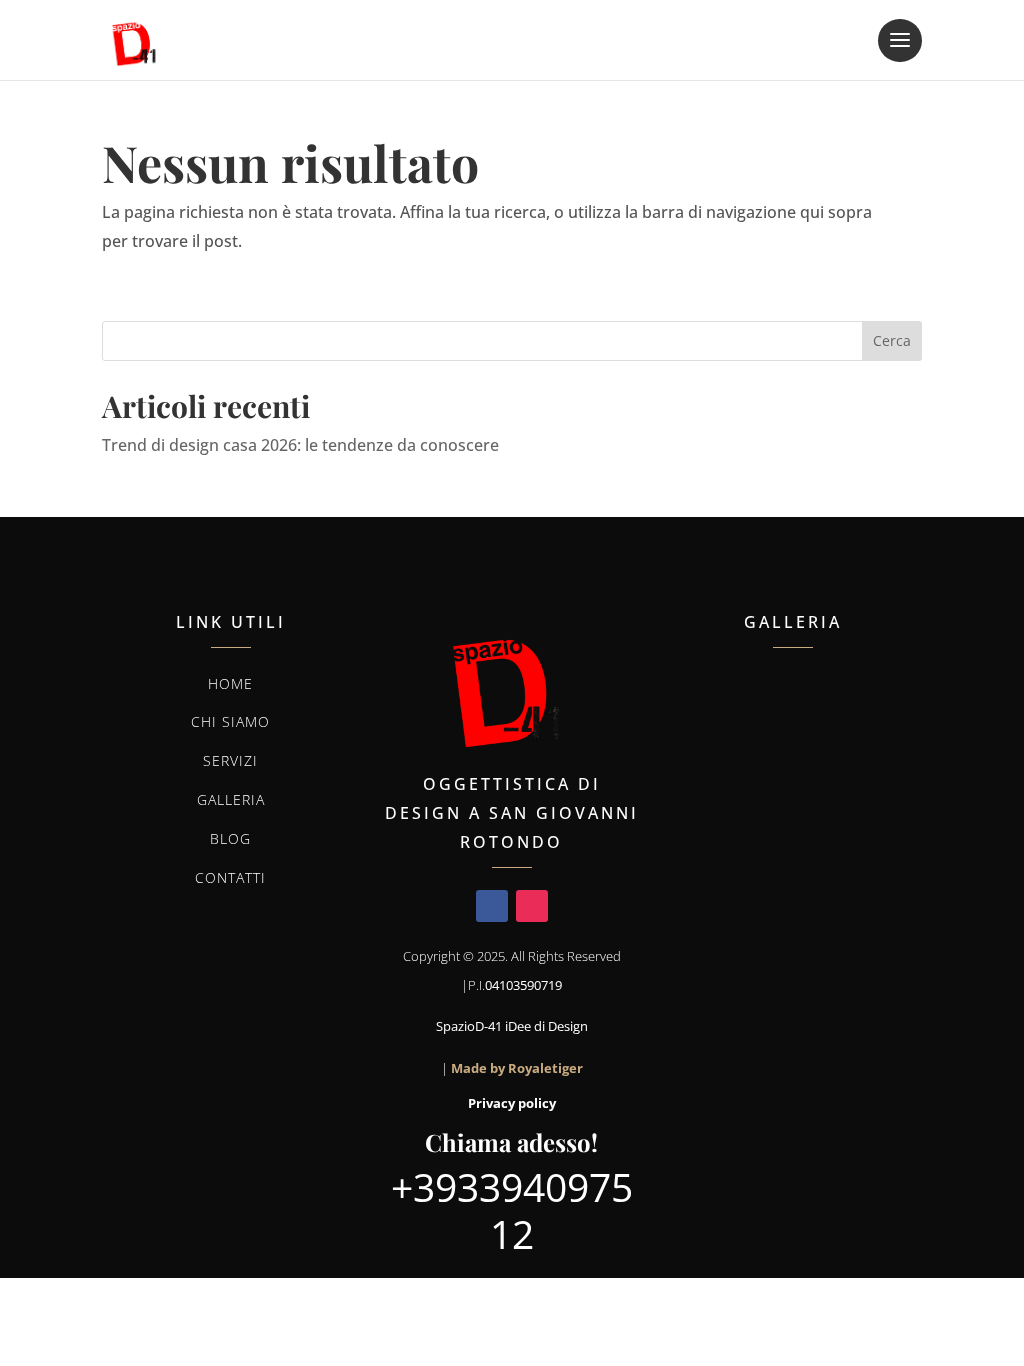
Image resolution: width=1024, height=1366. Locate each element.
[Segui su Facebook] (492, 906)
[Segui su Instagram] (532, 906)
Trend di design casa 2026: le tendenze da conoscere (300, 445)
